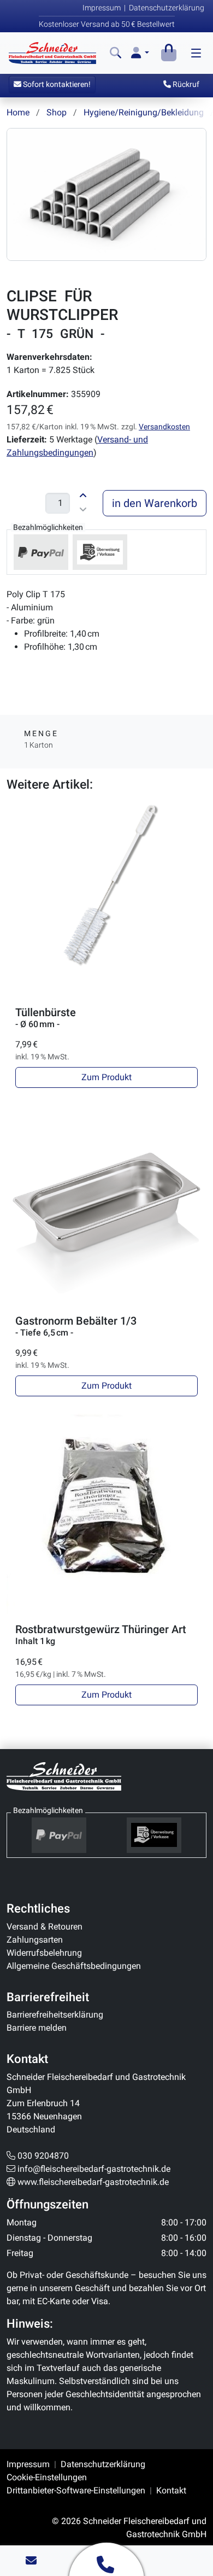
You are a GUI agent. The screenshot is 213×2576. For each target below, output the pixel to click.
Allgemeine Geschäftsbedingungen (74, 1966)
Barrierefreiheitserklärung (55, 2015)
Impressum (102, 8)
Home (18, 112)
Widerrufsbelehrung (44, 1953)
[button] (140, 53)
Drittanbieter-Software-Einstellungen (76, 2490)
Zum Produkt (106, 1077)
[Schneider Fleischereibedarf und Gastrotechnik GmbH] (64, 1776)
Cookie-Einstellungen (47, 2477)
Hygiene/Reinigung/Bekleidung (144, 112)
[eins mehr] (83, 494)
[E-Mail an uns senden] (31, 2561)
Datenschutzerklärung (167, 8)
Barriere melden (37, 2028)
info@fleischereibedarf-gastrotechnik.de (94, 2169)
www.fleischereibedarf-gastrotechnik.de (93, 2182)
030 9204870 (43, 2156)
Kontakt (171, 2490)
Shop (57, 112)
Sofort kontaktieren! (56, 84)
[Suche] (116, 53)
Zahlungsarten (35, 1940)
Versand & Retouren (45, 1927)
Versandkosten (164, 427)
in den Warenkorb (155, 503)
